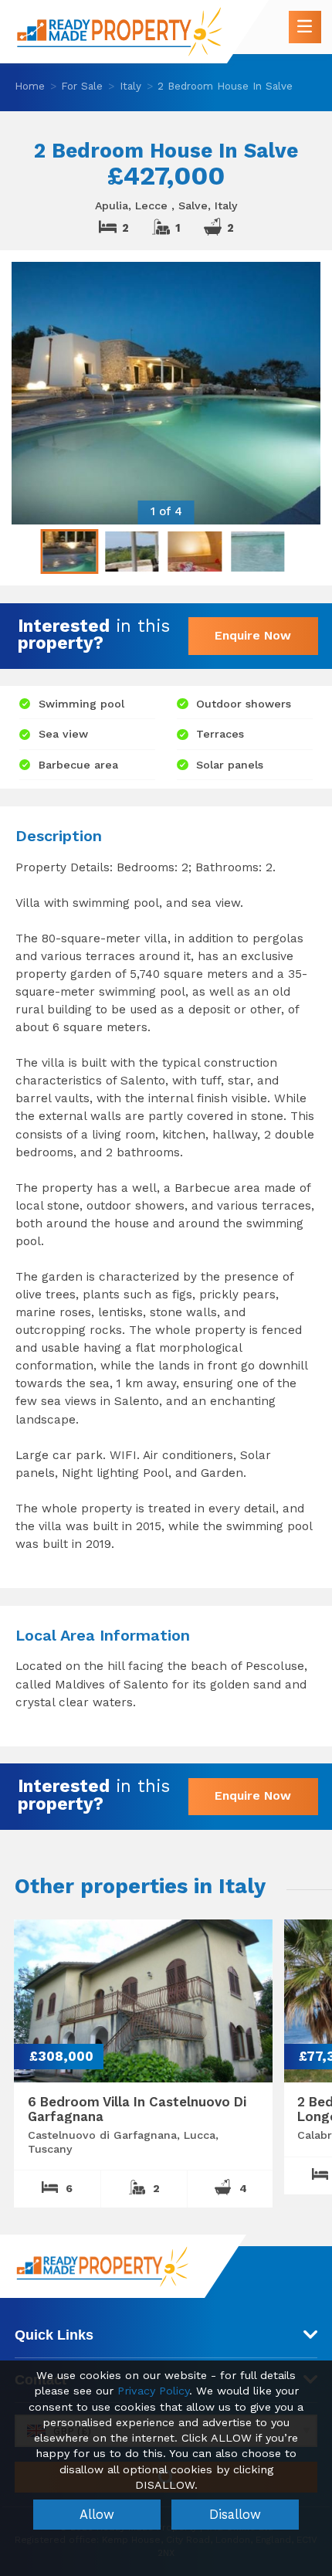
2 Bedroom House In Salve (225, 86)
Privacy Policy (153, 2391)
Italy (130, 86)
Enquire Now (253, 635)
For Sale (82, 86)
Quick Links (54, 2335)
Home (30, 86)
